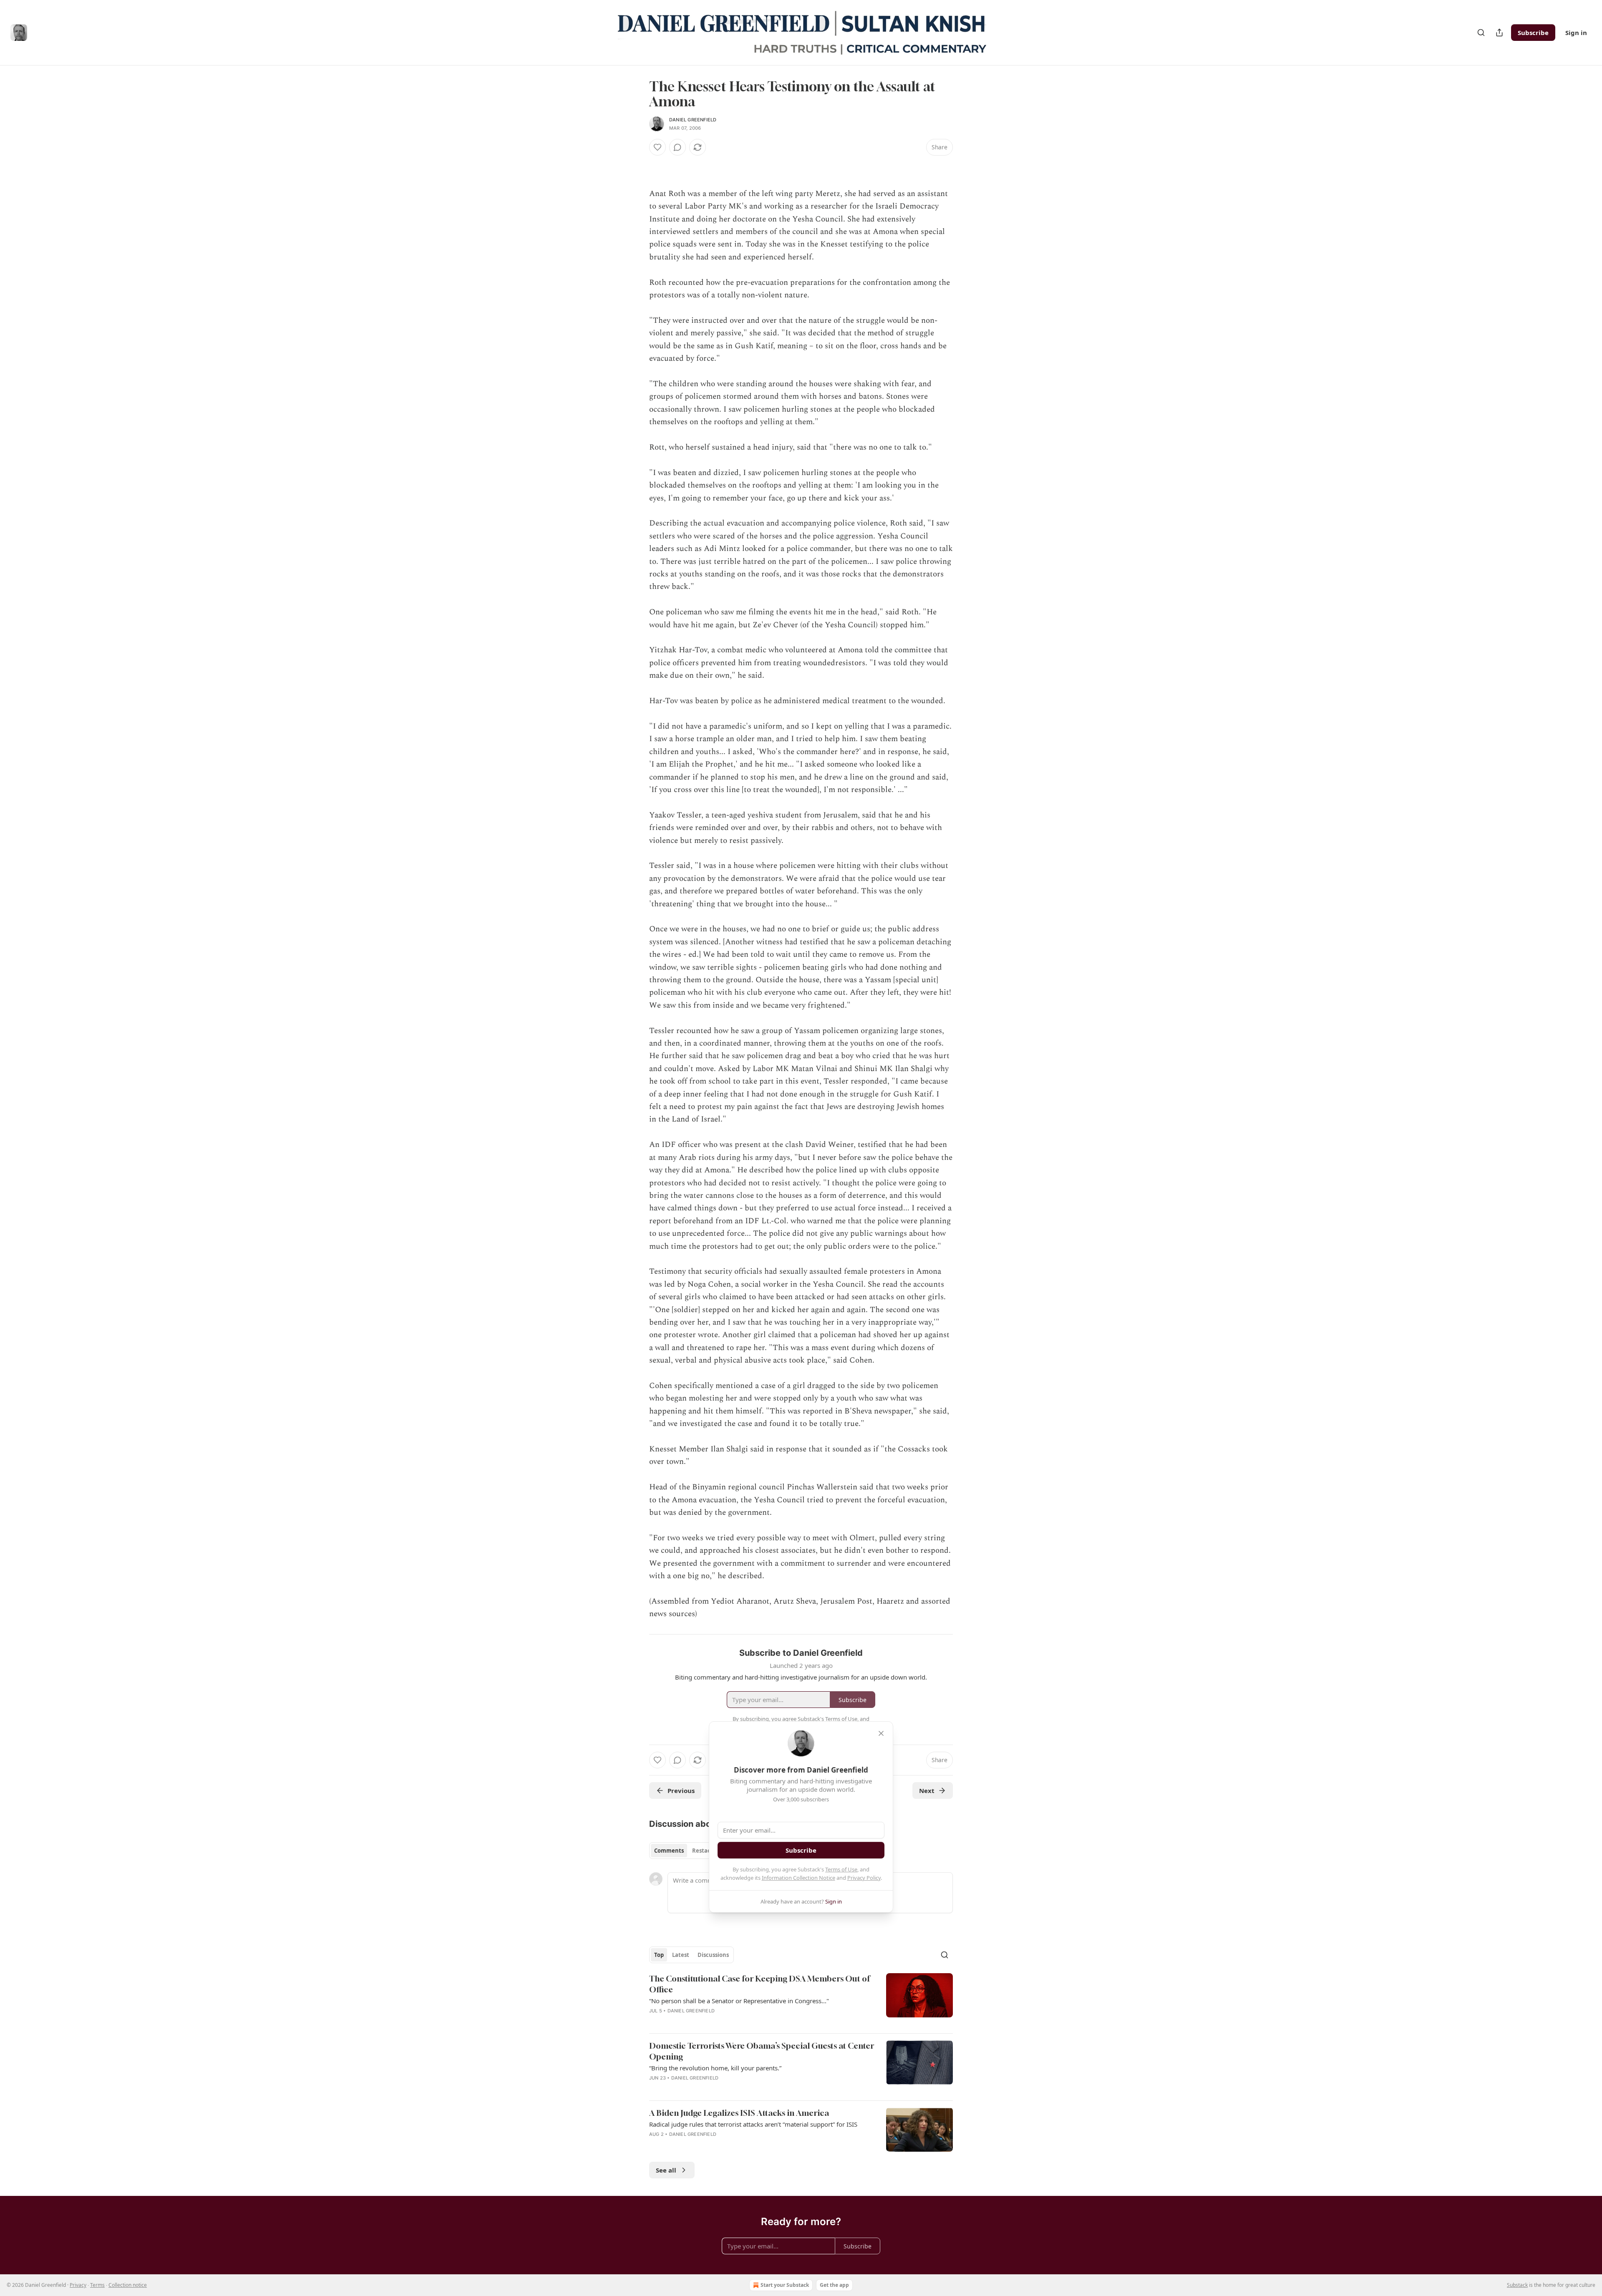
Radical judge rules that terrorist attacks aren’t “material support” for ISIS (753, 2124)
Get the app (834, 2285)
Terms (97, 2285)
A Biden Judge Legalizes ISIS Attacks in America (739, 2113)
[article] (801, 2000)
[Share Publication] (1499, 33)
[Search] (1481, 33)
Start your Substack (785, 2285)
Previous (681, 1791)
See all (666, 2170)
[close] (881, 1733)
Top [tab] (659, 1955)
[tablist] (685, 1851)
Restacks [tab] (704, 1851)
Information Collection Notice (798, 1878)
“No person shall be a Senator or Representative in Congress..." (739, 2001)
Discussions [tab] (713, 1955)
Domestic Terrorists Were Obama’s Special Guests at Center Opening (762, 2051)
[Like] (657, 147)
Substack (1517, 2285)
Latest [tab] (681, 1955)
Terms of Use (841, 1869)
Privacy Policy (864, 1878)
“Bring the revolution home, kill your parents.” (715, 2068)
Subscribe (1533, 33)
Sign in (1576, 33)
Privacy (78, 2285)
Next (927, 1791)
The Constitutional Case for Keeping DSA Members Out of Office (759, 1984)
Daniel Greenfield (693, 120)
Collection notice (128, 2285)
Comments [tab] (669, 1851)
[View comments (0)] (678, 147)
